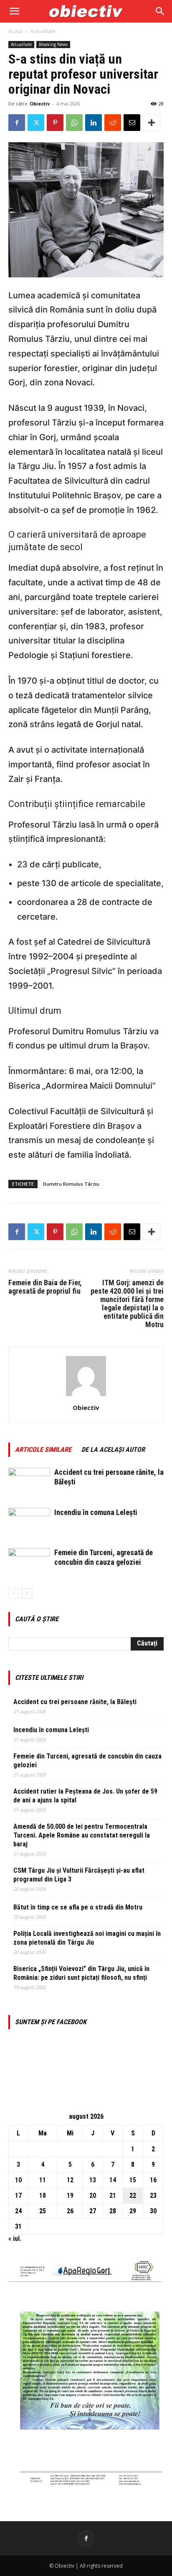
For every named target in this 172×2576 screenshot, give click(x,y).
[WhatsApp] (74, 123)
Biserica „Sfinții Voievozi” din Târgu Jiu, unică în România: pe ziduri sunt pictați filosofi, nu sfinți (81, 1973)
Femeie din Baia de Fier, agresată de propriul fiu (45, 1287)
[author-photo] (86, 1396)
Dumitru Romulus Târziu (71, 1184)
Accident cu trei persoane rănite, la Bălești (75, 1702)
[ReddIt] (113, 123)
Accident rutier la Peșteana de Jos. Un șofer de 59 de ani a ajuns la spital (85, 1796)
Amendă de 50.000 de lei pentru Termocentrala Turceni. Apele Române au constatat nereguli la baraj (82, 1835)
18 (43, 2195)
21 (113, 2195)
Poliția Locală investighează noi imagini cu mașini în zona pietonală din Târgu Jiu (87, 1938)
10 (18, 2180)
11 (43, 2180)
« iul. (15, 2239)
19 (70, 2195)
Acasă (15, 31)
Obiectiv (40, 104)
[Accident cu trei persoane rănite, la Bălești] (29, 1482)
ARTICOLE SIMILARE (43, 1449)
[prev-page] (14, 1593)
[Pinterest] (55, 123)
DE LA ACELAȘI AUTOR (113, 1449)
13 (93, 2180)
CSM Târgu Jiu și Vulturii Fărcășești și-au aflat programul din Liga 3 (79, 1875)
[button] (14, 11)
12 (70, 2180)
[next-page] (27, 1593)
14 (113, 2180)
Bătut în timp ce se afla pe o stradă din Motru (78, 1907)
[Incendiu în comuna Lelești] (29, 1522)
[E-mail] (132, 123)
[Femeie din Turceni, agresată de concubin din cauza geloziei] (29, 1562)
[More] (152, 123)
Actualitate (43, 31)
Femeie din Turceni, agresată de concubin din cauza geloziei (87, 1761)
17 (18, 2195)
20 (93, 2195)
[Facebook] (17, 123)
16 (153, 2180)
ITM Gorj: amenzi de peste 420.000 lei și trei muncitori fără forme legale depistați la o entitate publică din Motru (127, 1304)
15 (133, 2180)
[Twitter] (36, 123)
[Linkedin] (94, 123)
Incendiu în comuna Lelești (96, 1512)
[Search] (160, 11)
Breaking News (53, 44)
